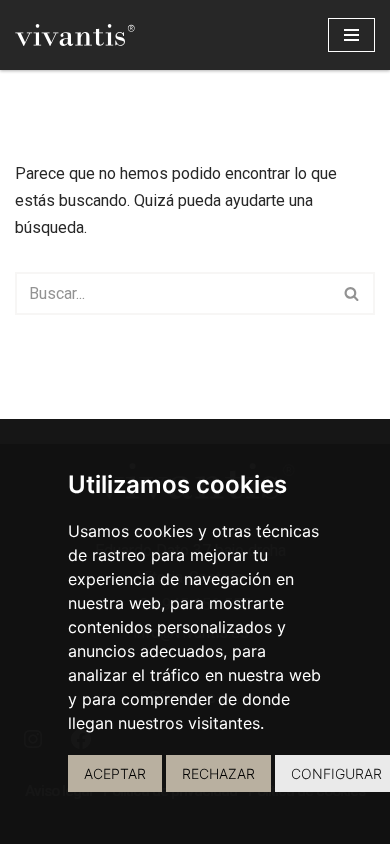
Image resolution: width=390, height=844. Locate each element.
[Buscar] (352, 293)
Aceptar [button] (115, 773)
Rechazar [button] (218, 773)
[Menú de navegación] (351, 35)
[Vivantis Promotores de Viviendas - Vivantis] (75, 35)
